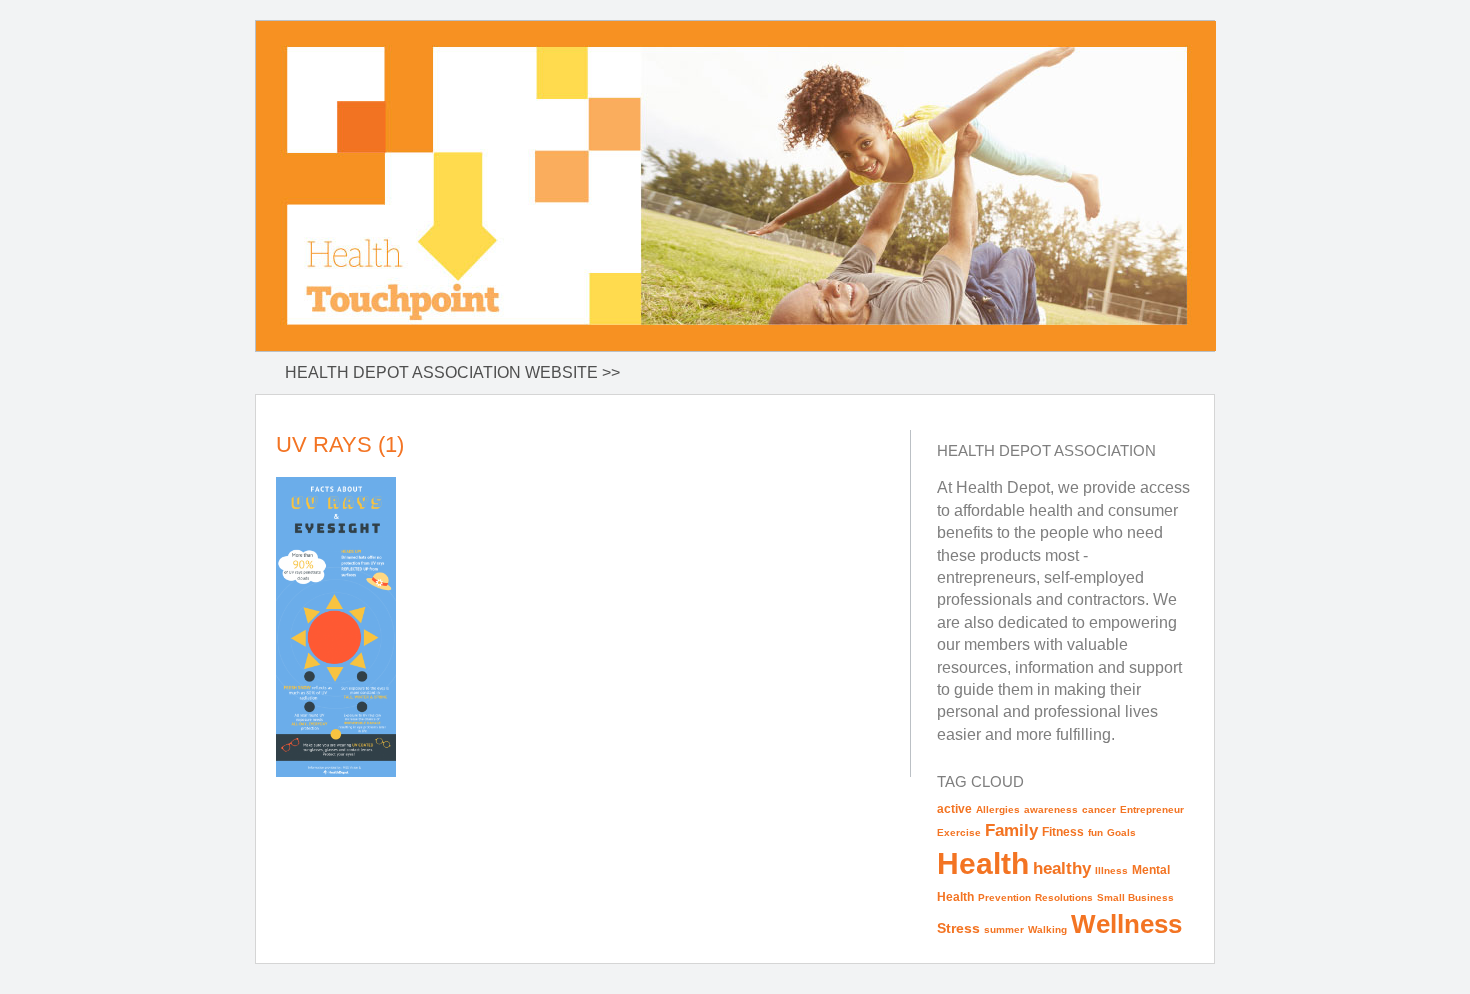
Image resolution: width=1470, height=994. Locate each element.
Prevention (1004, 897)
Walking (1047, 929)
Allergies (998, 809)
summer (1004, 929)
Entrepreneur (1152, 809)
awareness (1051, 809)
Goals (1121, 832)
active (954, 809)
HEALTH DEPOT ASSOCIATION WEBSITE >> (452, 372)
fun (1095, 832)
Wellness (1126, 924)
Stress (958, 928)
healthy (1062, 868)
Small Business (1135, 897)
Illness (1111, 870)
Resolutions (1064, 897)
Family (1011, 830)
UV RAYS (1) (340, 444)
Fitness (1063, 832)
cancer (1099, 809)
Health (983, 863)
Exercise (959, 832)
